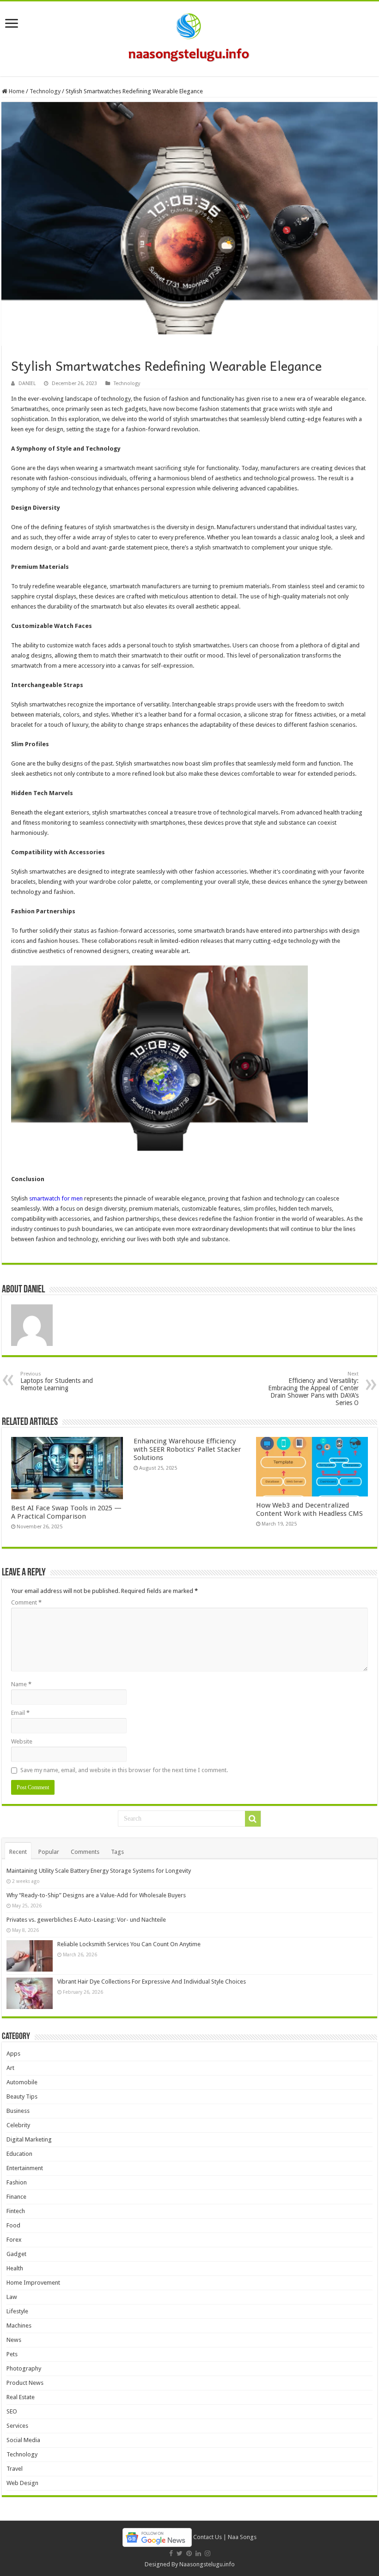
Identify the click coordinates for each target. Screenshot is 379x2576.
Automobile (22, 2082)
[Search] (253, 1819)
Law (12, 2297)
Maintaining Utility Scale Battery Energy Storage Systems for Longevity (99, 1871)
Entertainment (25, 2168)
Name (21, 1684)
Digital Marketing (29, 2139)
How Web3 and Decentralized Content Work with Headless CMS (309, 1509)
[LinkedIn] (198, 2553)
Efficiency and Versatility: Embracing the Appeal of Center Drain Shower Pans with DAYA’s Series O (313, 1389)
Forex (14, 2240)
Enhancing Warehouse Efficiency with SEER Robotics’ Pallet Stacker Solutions (187, 1449)
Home (16, 91)
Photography (24, 2368)
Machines (19, 2326)
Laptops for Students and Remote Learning (57, 1381)
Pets (12, 2354)
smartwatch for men (56, 1198)
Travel (15, 2469)
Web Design (22, 2483)
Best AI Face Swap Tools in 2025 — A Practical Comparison (66, 1512)
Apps (13, 2054)
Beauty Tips (22, 2096)
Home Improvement (33, 2283)
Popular (49, 1852)
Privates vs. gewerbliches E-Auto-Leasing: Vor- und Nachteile (86, 1920)
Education (19, 2154)
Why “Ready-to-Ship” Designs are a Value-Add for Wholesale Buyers (96, 1895)
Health (15, 2268)
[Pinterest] (189, 2553)
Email (20, 1713)
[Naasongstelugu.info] (189, 37)
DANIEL (27, 383)
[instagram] (208, 2553)
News (14, 2340)
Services (17, 2426)
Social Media (23, 2440)
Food (13, 2225)
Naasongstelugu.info (207, 2564)
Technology (45, 91)
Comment (26, 1602)
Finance (16, 2197)
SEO (12, 2411)
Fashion (17, 2182)
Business (18, 2111)
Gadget (16, 2254)
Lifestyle (17, 2311)
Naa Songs (242, 2537)
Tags (117, 1852)
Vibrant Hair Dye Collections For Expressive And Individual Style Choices (152, 1982)
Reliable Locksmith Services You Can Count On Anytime (129, 1944)
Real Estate (21, 2397)
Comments (85, 1852)
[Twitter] (180, 2553)
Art (10, 2068)
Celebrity (18, 2125)
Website (22, 1741)
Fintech (16, 2211)
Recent (18, 1852)
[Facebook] (171, 2553)
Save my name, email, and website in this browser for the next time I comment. (124, 1770)
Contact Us (208, 2537)
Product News (25, 2383)
